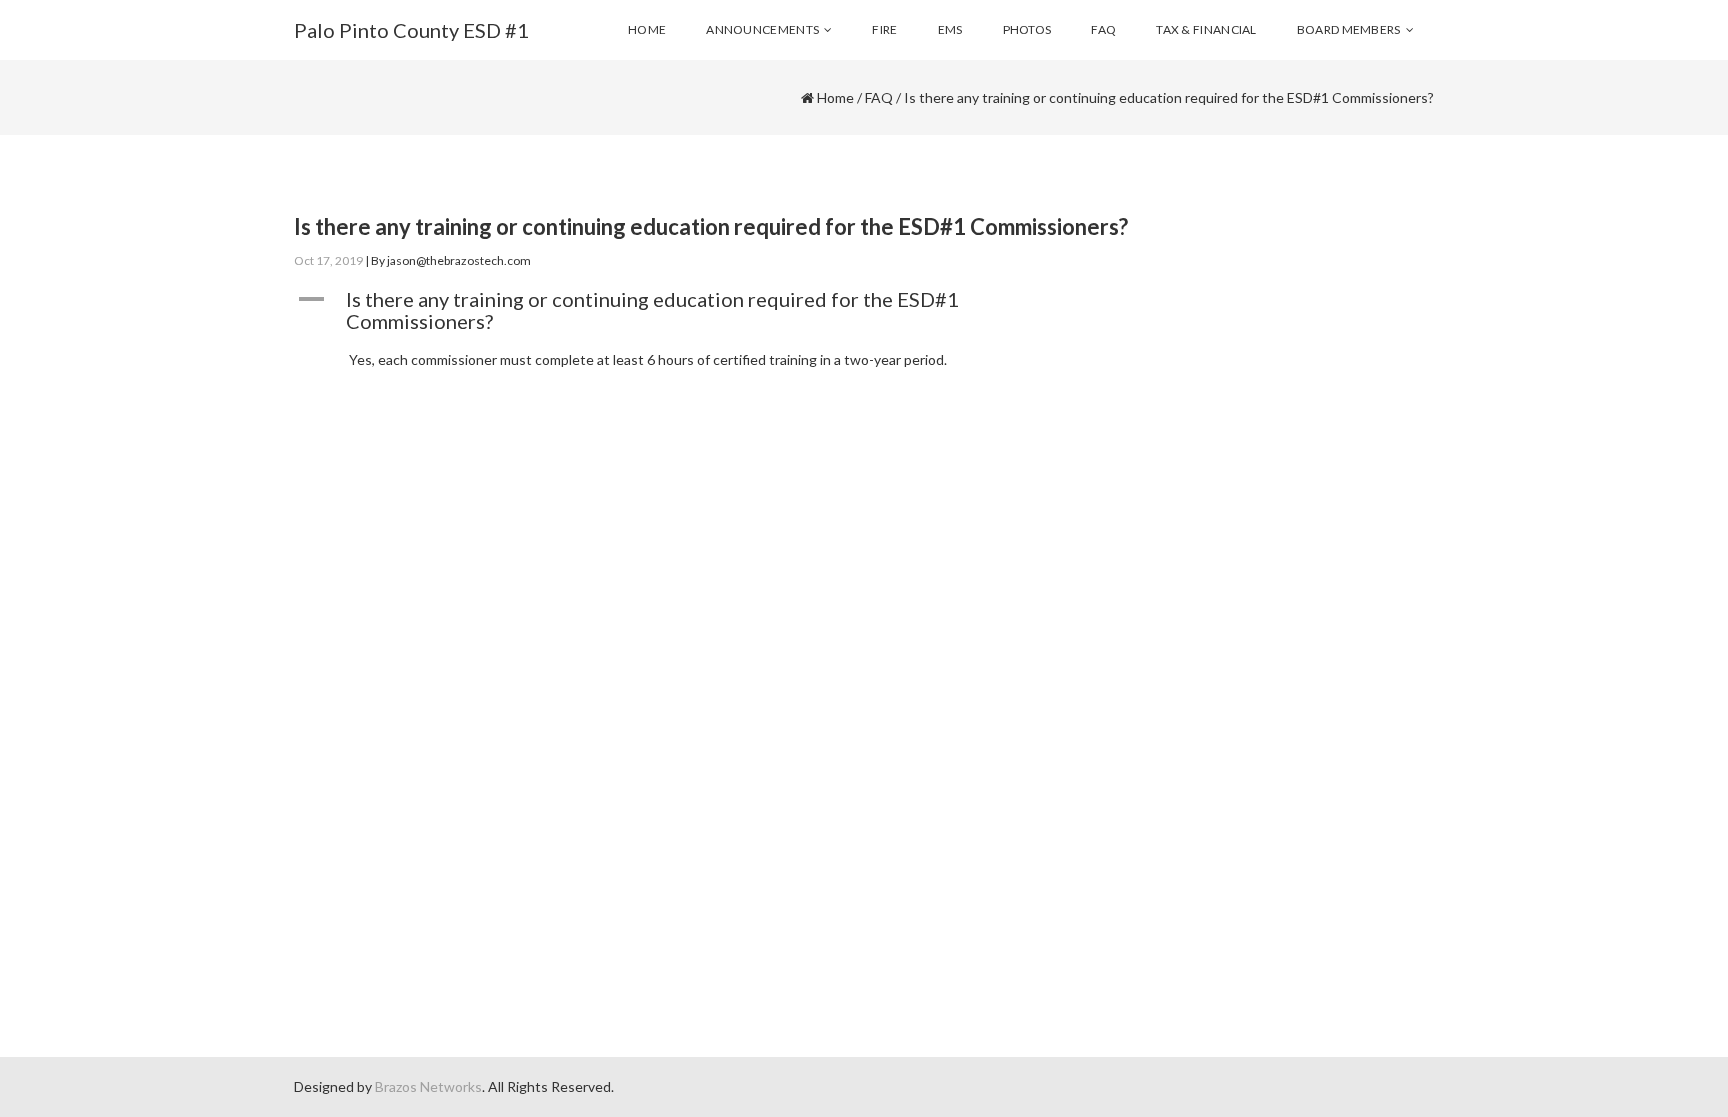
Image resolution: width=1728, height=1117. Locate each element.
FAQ (879, 97)
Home (835, 97)
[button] (718, 310)
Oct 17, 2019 (328, 260)
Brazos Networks (428, 1086)
